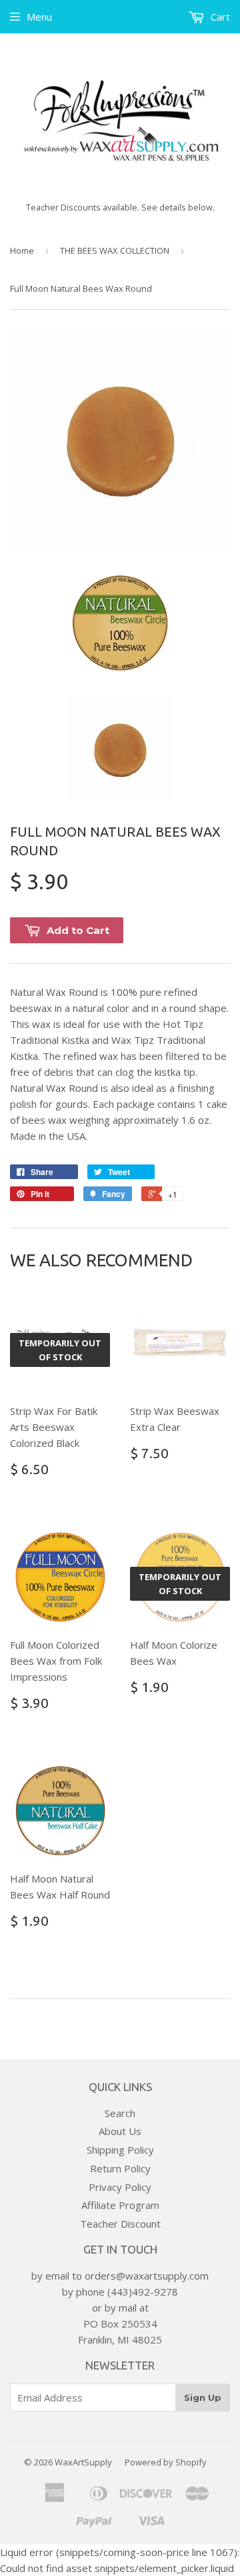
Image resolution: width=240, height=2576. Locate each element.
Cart (219, 17)
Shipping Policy (120, 2150)
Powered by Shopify (166, 2462)
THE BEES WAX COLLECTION (115, 250)
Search (120, 2113)
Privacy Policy (120, 2187)
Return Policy (120, 2168)
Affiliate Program (120, 2205)
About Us (120, 2131)
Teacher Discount (120, 2224)
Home (22, 250)
